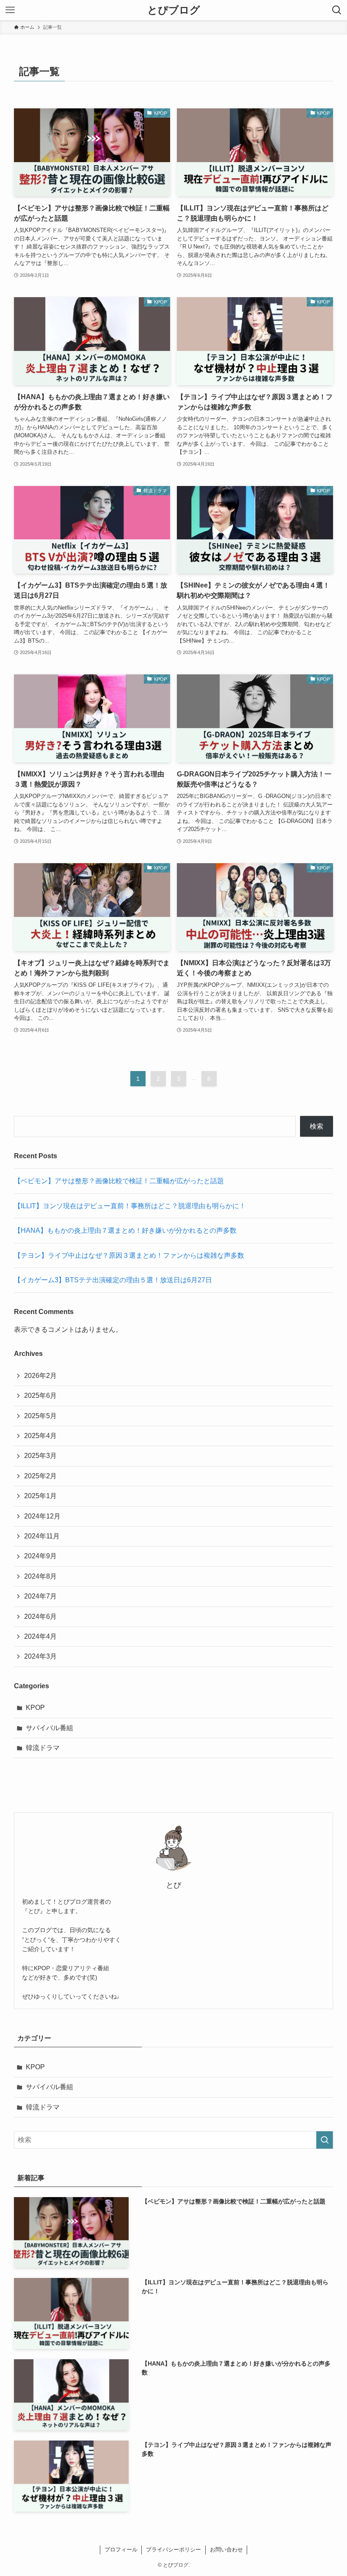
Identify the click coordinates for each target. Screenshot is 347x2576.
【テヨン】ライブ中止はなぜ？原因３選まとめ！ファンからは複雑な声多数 (129, 1255)
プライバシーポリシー (173, 2550)
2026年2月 (40, 1376)
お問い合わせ (226, 2550)
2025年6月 (40, 1396)
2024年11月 (42, 1536)
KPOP (35, 1708)
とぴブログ (174, 10)
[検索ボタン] (337, 10)
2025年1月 (40, 1496)
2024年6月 (40, 1617)
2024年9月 (40, 1556)
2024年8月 (40, 1576)
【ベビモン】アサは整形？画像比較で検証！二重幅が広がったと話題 (119, 1181)
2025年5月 (40, 1416)
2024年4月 (40, 1636)
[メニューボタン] (10, 10)
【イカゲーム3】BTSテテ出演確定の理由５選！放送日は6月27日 (113, 1280)
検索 (317, 1126)
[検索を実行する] (325, 2140)
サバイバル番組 (50, 1728)
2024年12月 (42, 1516)
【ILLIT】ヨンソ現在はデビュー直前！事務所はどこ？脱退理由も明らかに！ (130, 1206)
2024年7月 (40, 1596)
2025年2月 (40, 1476)
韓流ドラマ (43, 1748)
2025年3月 (40, 1456)
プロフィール (121, 2550)
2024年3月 (40, 1656)
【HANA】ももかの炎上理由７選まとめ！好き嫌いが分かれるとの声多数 (125, 1230)
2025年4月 (40, 1436)
